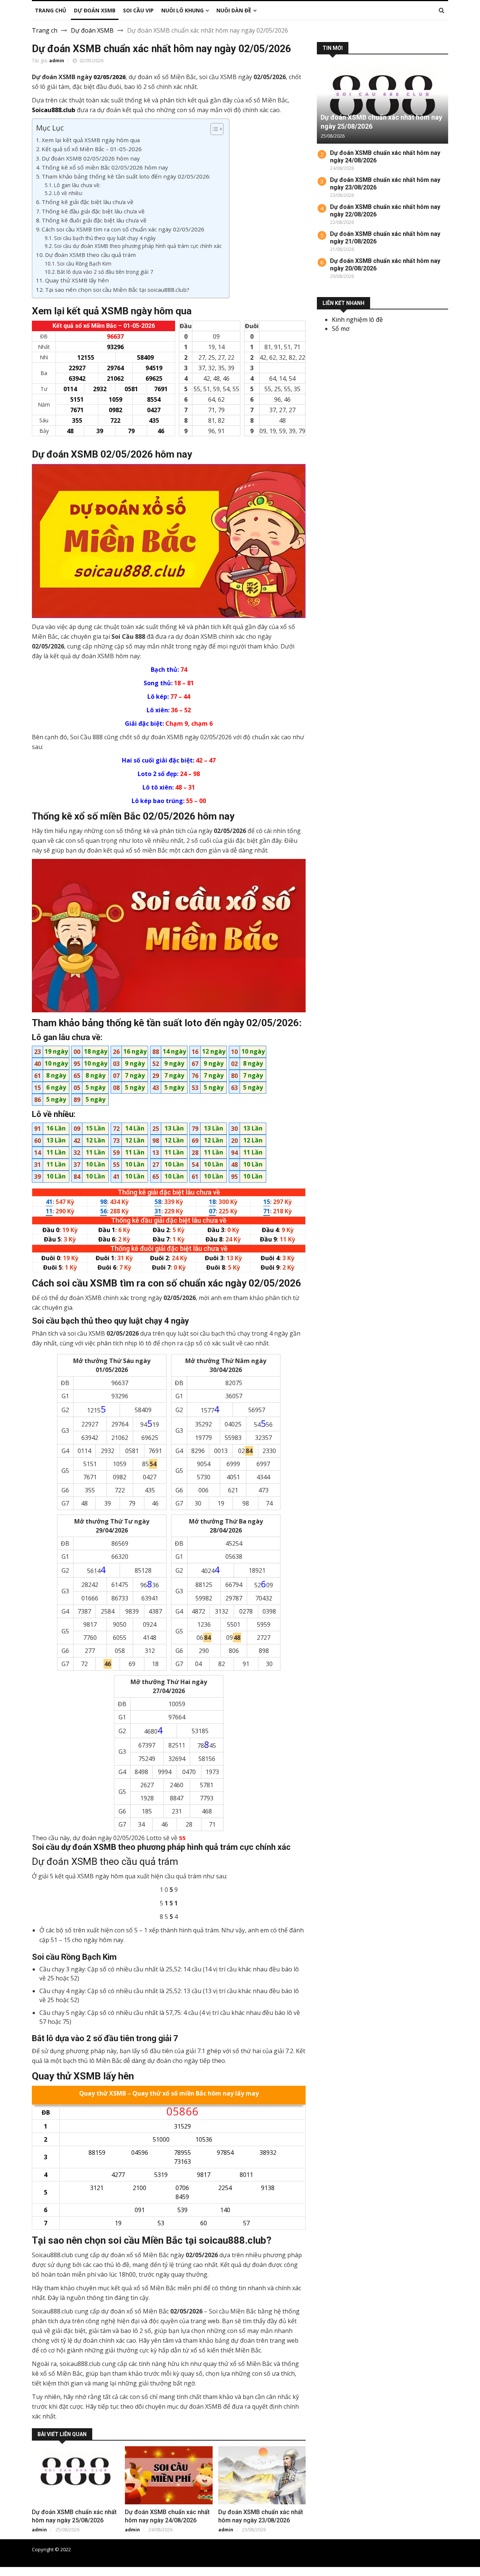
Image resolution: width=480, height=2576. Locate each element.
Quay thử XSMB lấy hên (77, 280)
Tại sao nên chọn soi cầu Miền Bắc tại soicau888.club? (117, 290)
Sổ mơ (341, 329)
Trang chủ (437, 2549)
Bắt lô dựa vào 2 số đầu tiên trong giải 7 (105, 272)
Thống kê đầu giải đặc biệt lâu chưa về (93, 211)
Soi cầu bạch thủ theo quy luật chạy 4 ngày (105, 238)
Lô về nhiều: (68, 193)
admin (57, 61)
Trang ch (45, 30)
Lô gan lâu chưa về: (77, 185)
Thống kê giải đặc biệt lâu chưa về (88, 202)
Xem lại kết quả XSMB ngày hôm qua (91, 140)
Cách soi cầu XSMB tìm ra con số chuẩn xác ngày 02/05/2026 (123, 229)
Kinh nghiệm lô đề (357, 320)
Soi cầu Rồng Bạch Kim (84, 263)
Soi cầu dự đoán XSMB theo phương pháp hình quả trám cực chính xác (138, 246)
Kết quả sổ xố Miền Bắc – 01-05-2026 (92, 149)
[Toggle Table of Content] (213, 129)
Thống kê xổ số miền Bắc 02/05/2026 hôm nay (105, 167)
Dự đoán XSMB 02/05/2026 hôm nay (91, 158)
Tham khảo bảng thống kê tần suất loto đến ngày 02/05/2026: (126, 176)
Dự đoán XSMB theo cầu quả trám (90, 255)
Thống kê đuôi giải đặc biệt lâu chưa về (94, 220)
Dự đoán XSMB (92, 30)
